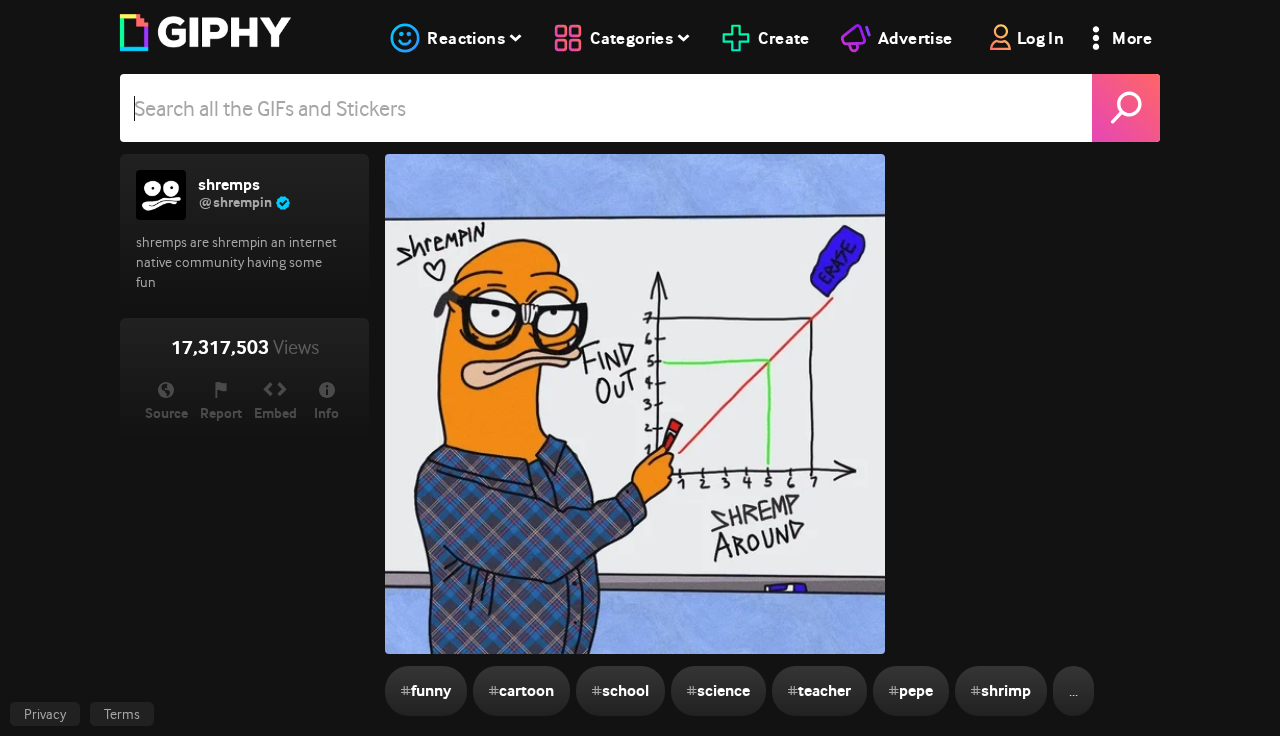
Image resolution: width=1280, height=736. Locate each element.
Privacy (45, 714)
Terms (122, 714)
